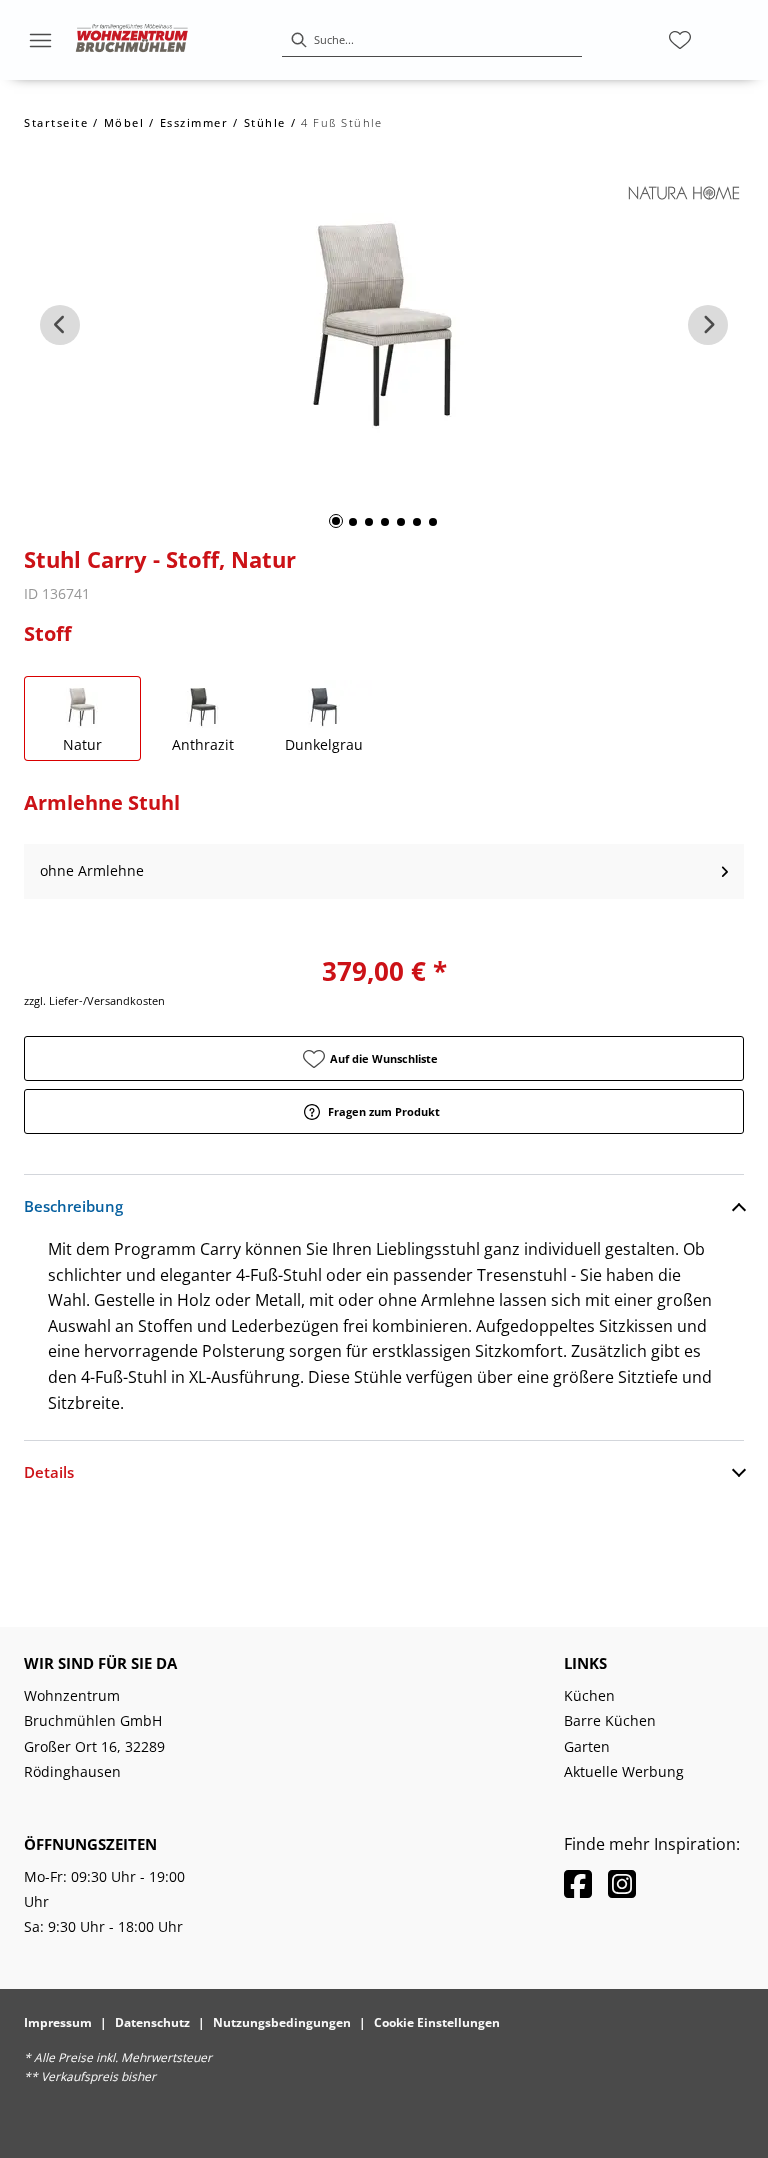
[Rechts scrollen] (708, 325)
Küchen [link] (589, 1695)
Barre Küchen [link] (610, 1720)
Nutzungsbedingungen (282, 2022)
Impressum (58, 2022)
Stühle (265, 122)
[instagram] (622, 1883)
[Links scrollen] (60, 325)
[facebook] (578, 1883)
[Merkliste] (680, 40)
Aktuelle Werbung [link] (624, 1771)
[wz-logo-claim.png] (132, 40)
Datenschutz (152, 2022)
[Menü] (40, 40)
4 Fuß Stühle (341, 122)
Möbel (124, 122)
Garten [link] (587, 1746)
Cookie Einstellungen (437, 2022)
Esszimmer (194, 122)
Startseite (56, 122)
